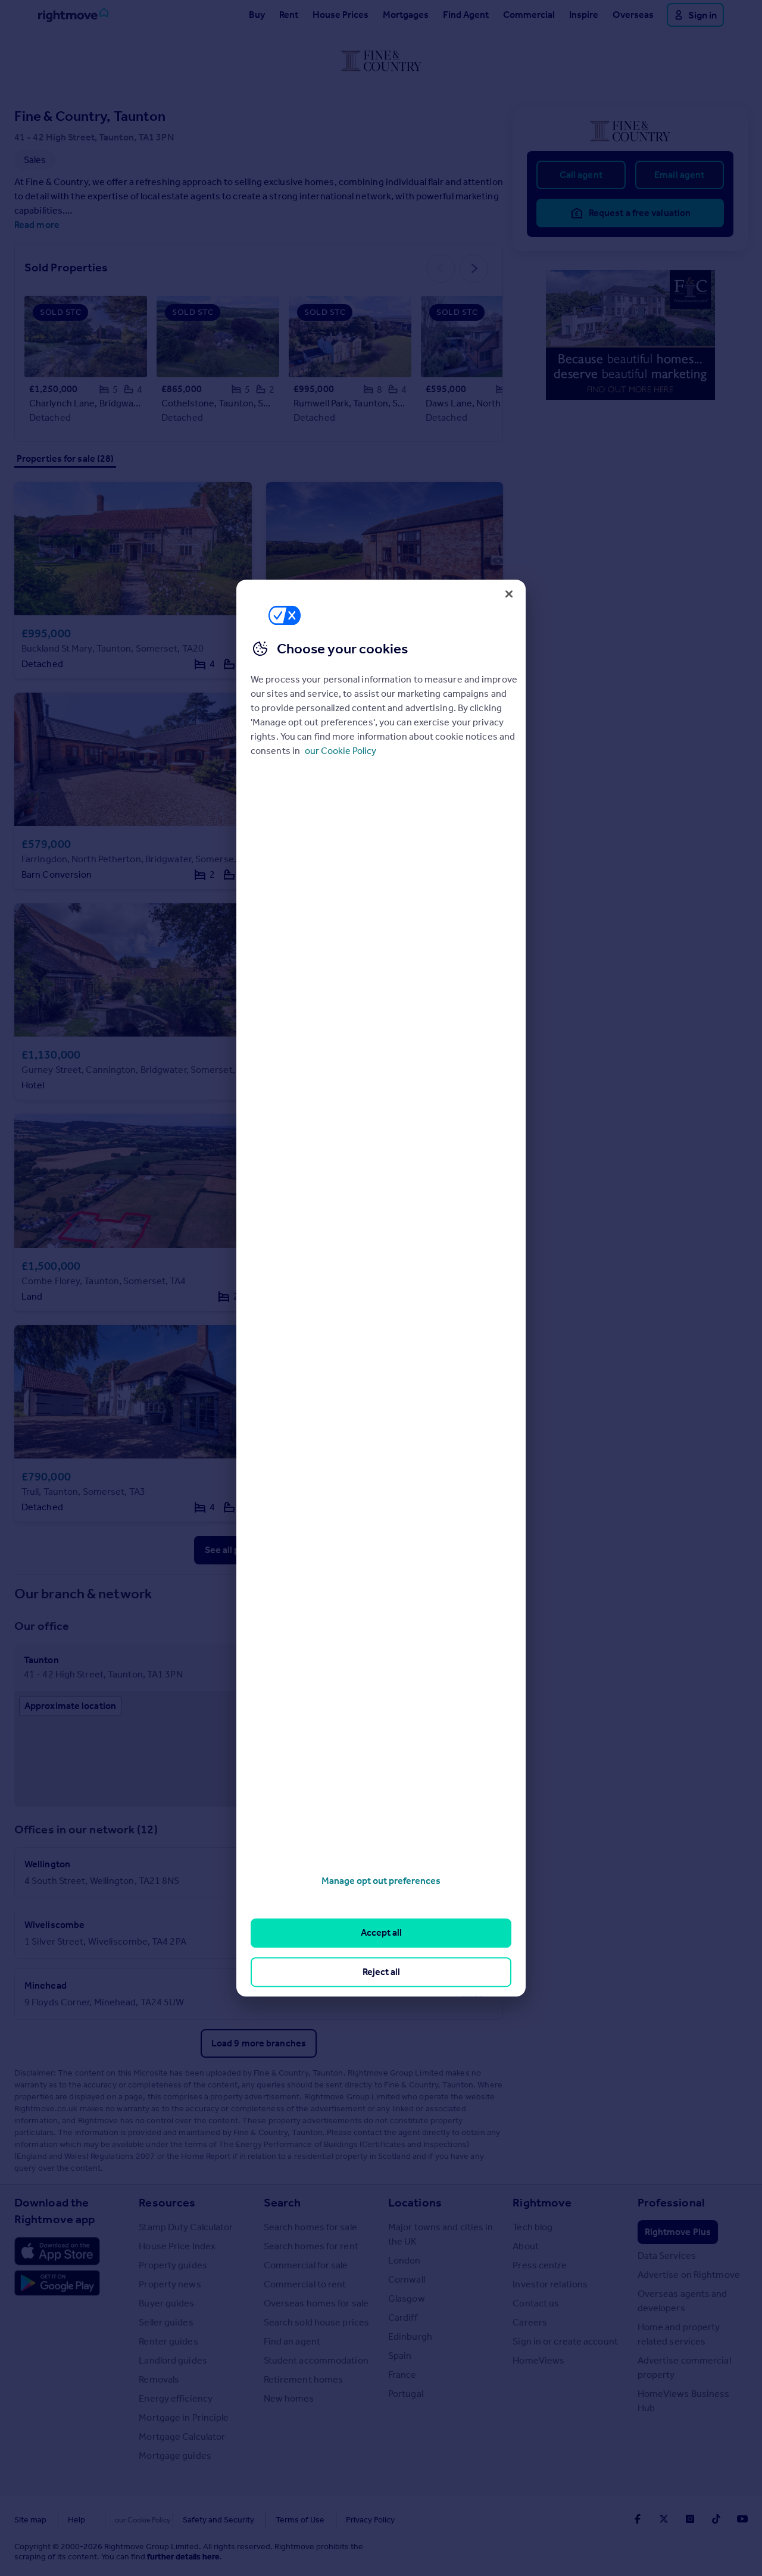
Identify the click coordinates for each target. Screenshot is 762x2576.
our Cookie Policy (341, 751)
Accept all (381, 1933)
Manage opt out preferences (381, 1881)
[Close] (509, 594)
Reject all (381, 1972)
